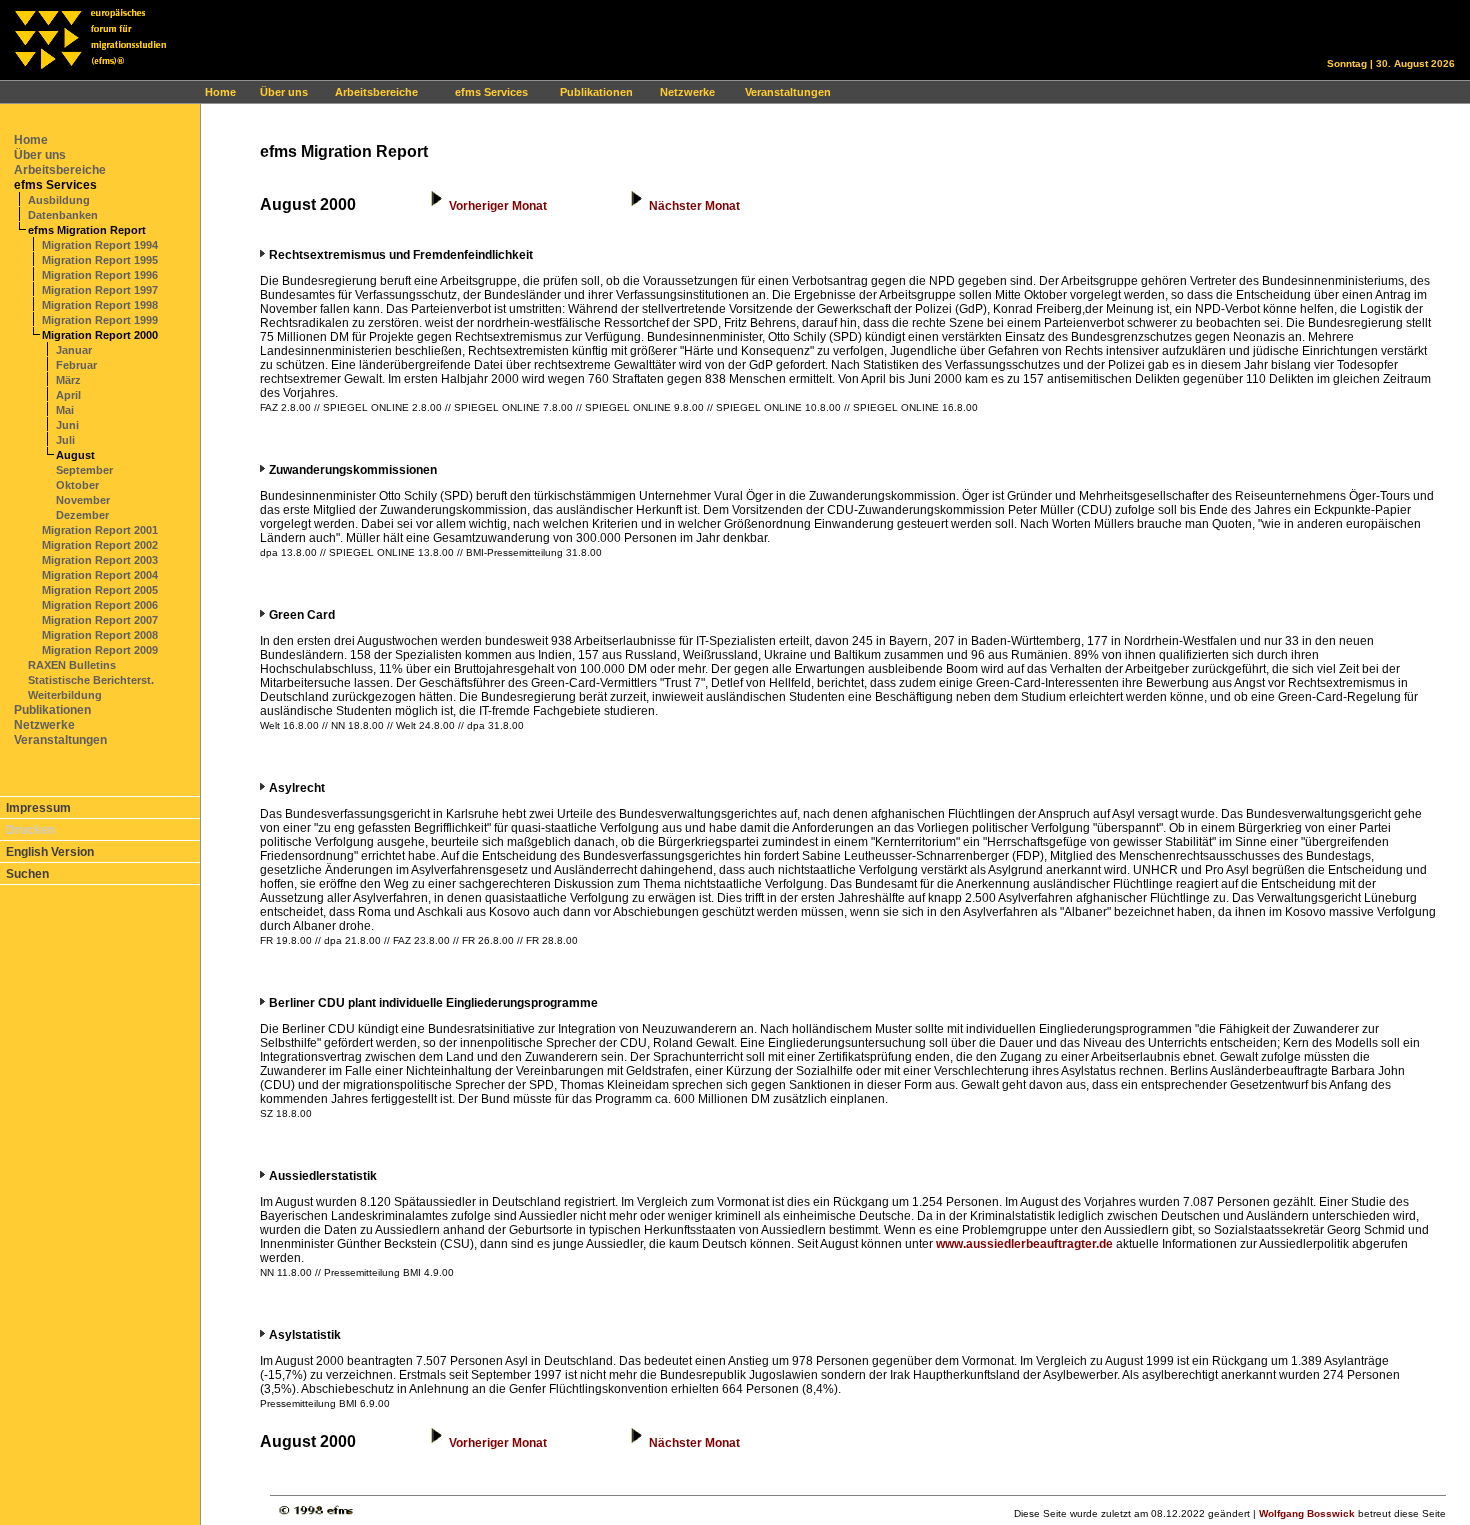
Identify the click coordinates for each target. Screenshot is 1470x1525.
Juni (67, 425)
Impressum (38, 808)
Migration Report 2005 (100, 590)
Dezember (82, 515)
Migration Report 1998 (100, 305)
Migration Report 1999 (100, 320)
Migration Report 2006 (100, 605)
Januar (74, 350)
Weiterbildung (65, 695)
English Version (50, 852)
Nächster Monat (694, 206)
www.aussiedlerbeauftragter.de (1024, 1244)
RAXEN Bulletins (72, 665)
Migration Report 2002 (100, 545)
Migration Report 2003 (100, 560)
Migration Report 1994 (100, 245)
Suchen (27, 874)
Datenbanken (63, 215)
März (68, 380)
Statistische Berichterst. (91, 680)
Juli (65, 440)
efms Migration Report (87, 230)
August (75, 455)
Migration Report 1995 (100, 260)
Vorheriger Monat (498, 206)
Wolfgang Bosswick (1307, 1513)
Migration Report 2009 (100, 650)
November (83, 500)
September (84, 470)
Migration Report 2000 (100, 335)
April (68, 395)
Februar (76, 365)
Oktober (77, 485)
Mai (65, 410)
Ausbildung (59, 200)
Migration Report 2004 (100, 575)
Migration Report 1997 (100, 290)
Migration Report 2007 (100, 620)
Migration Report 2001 (100, 530)
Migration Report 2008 (100, 635)
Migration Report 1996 (100, 275)
